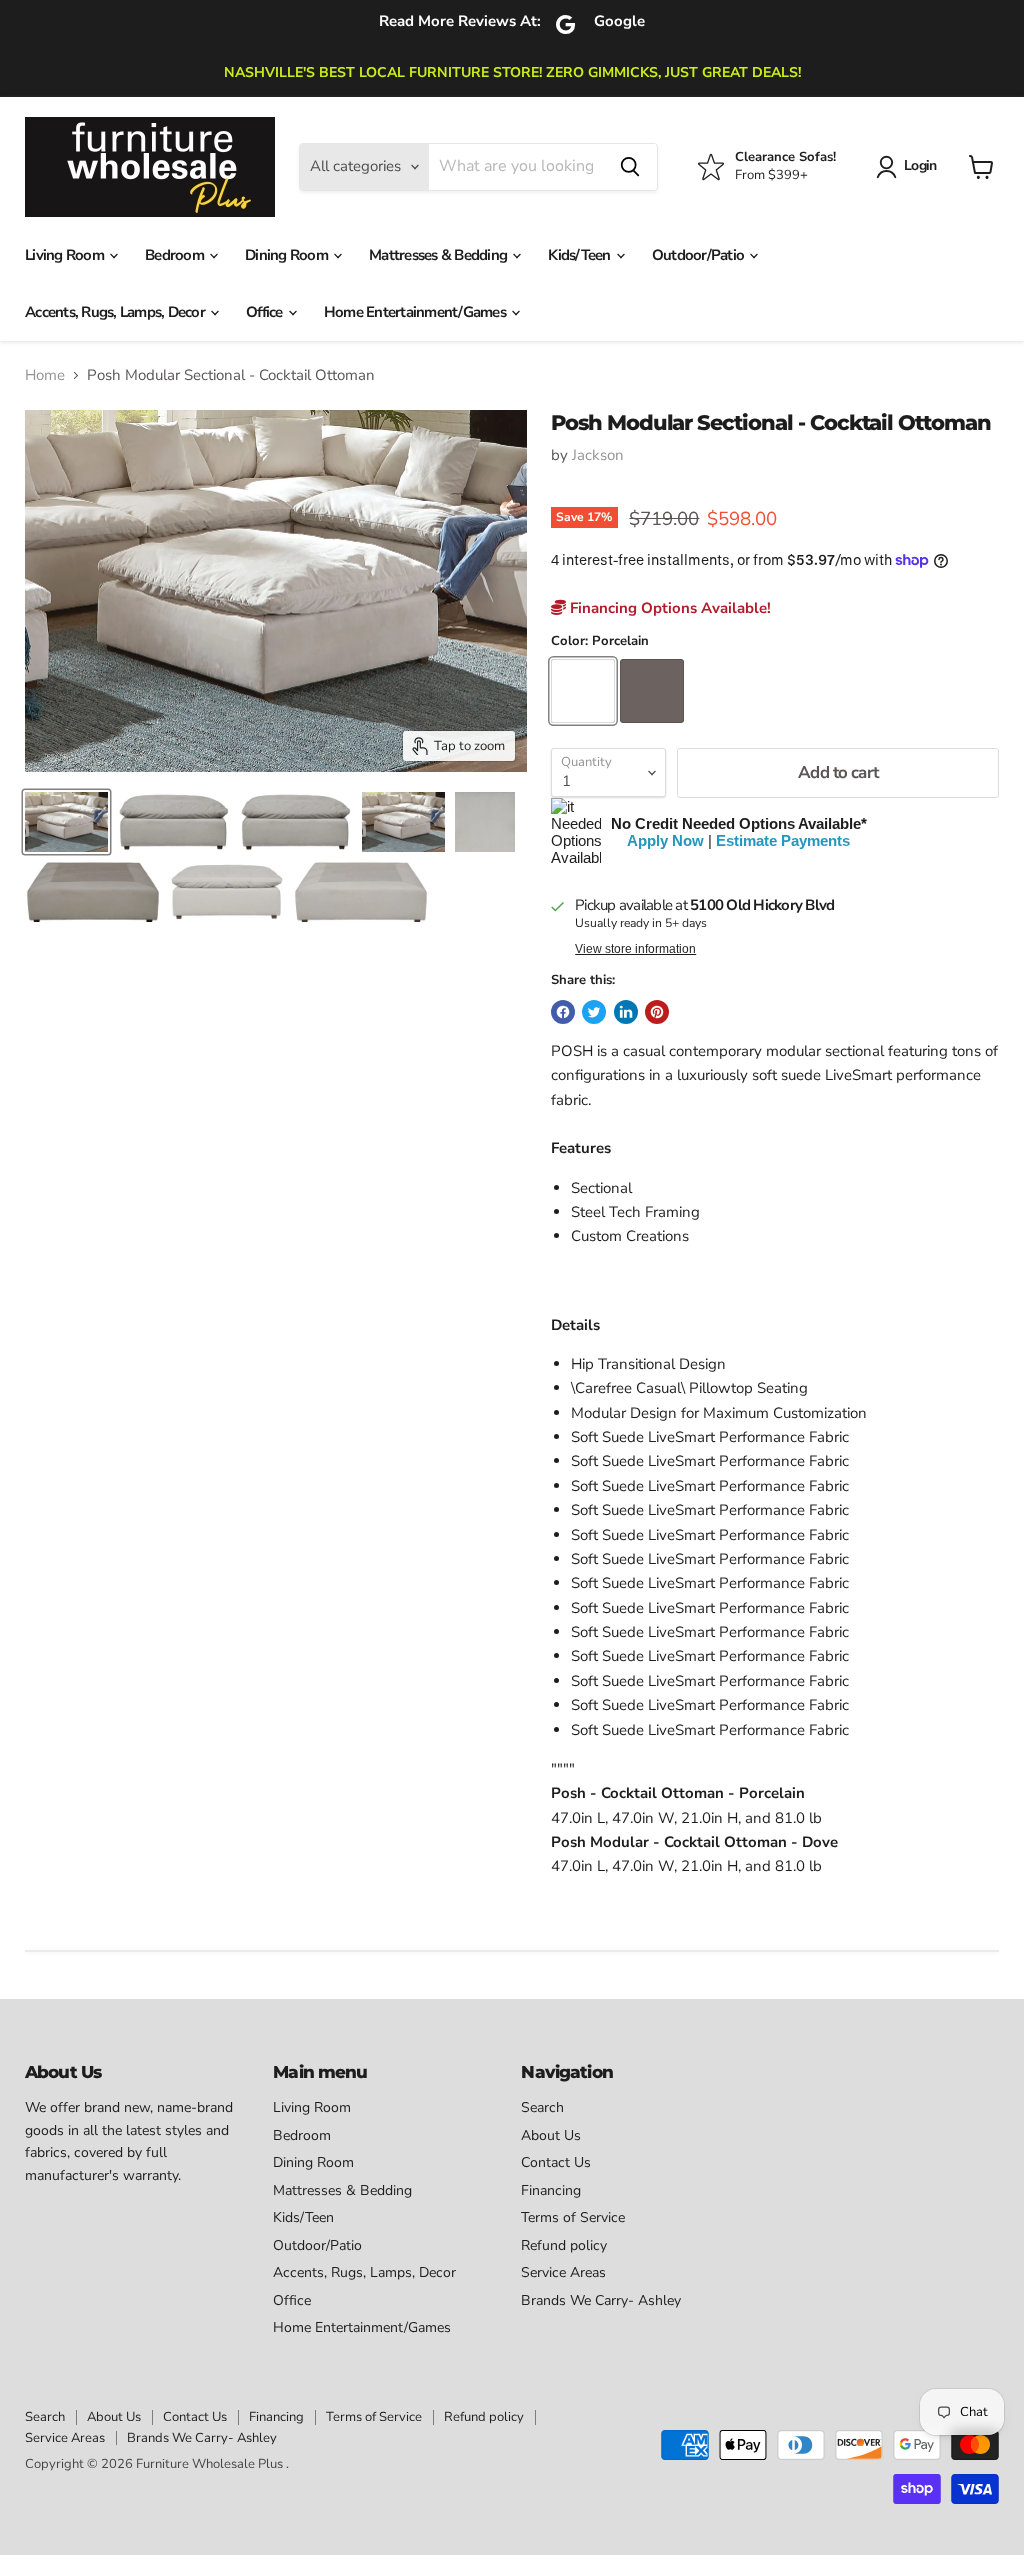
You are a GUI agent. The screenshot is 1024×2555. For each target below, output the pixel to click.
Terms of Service (573, 2217)
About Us (551, 2135)
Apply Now (665, 840)
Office (266, 312)
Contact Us (556, 2162)
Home (45, 375)
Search (542, 2107)
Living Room (66, 255)
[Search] (630, 167)
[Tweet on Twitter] (594, 1012)
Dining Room (288, 255)
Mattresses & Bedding (439, 255)
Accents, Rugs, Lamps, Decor (116, 312)
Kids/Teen (581, 255)
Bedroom (176, 255)
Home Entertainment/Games (416, 312)
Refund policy (564, 2245)
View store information (635, 949)
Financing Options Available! (668, 608)
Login (920, 165)
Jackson (598, 455)
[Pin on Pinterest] (657, 1012)
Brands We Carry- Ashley (601, 2300)
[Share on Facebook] (563, 1012)
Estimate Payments (783, 840)
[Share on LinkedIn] (626, 1012)
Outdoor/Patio (700, 255)
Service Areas (563, 2272)
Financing (551, 2190)
